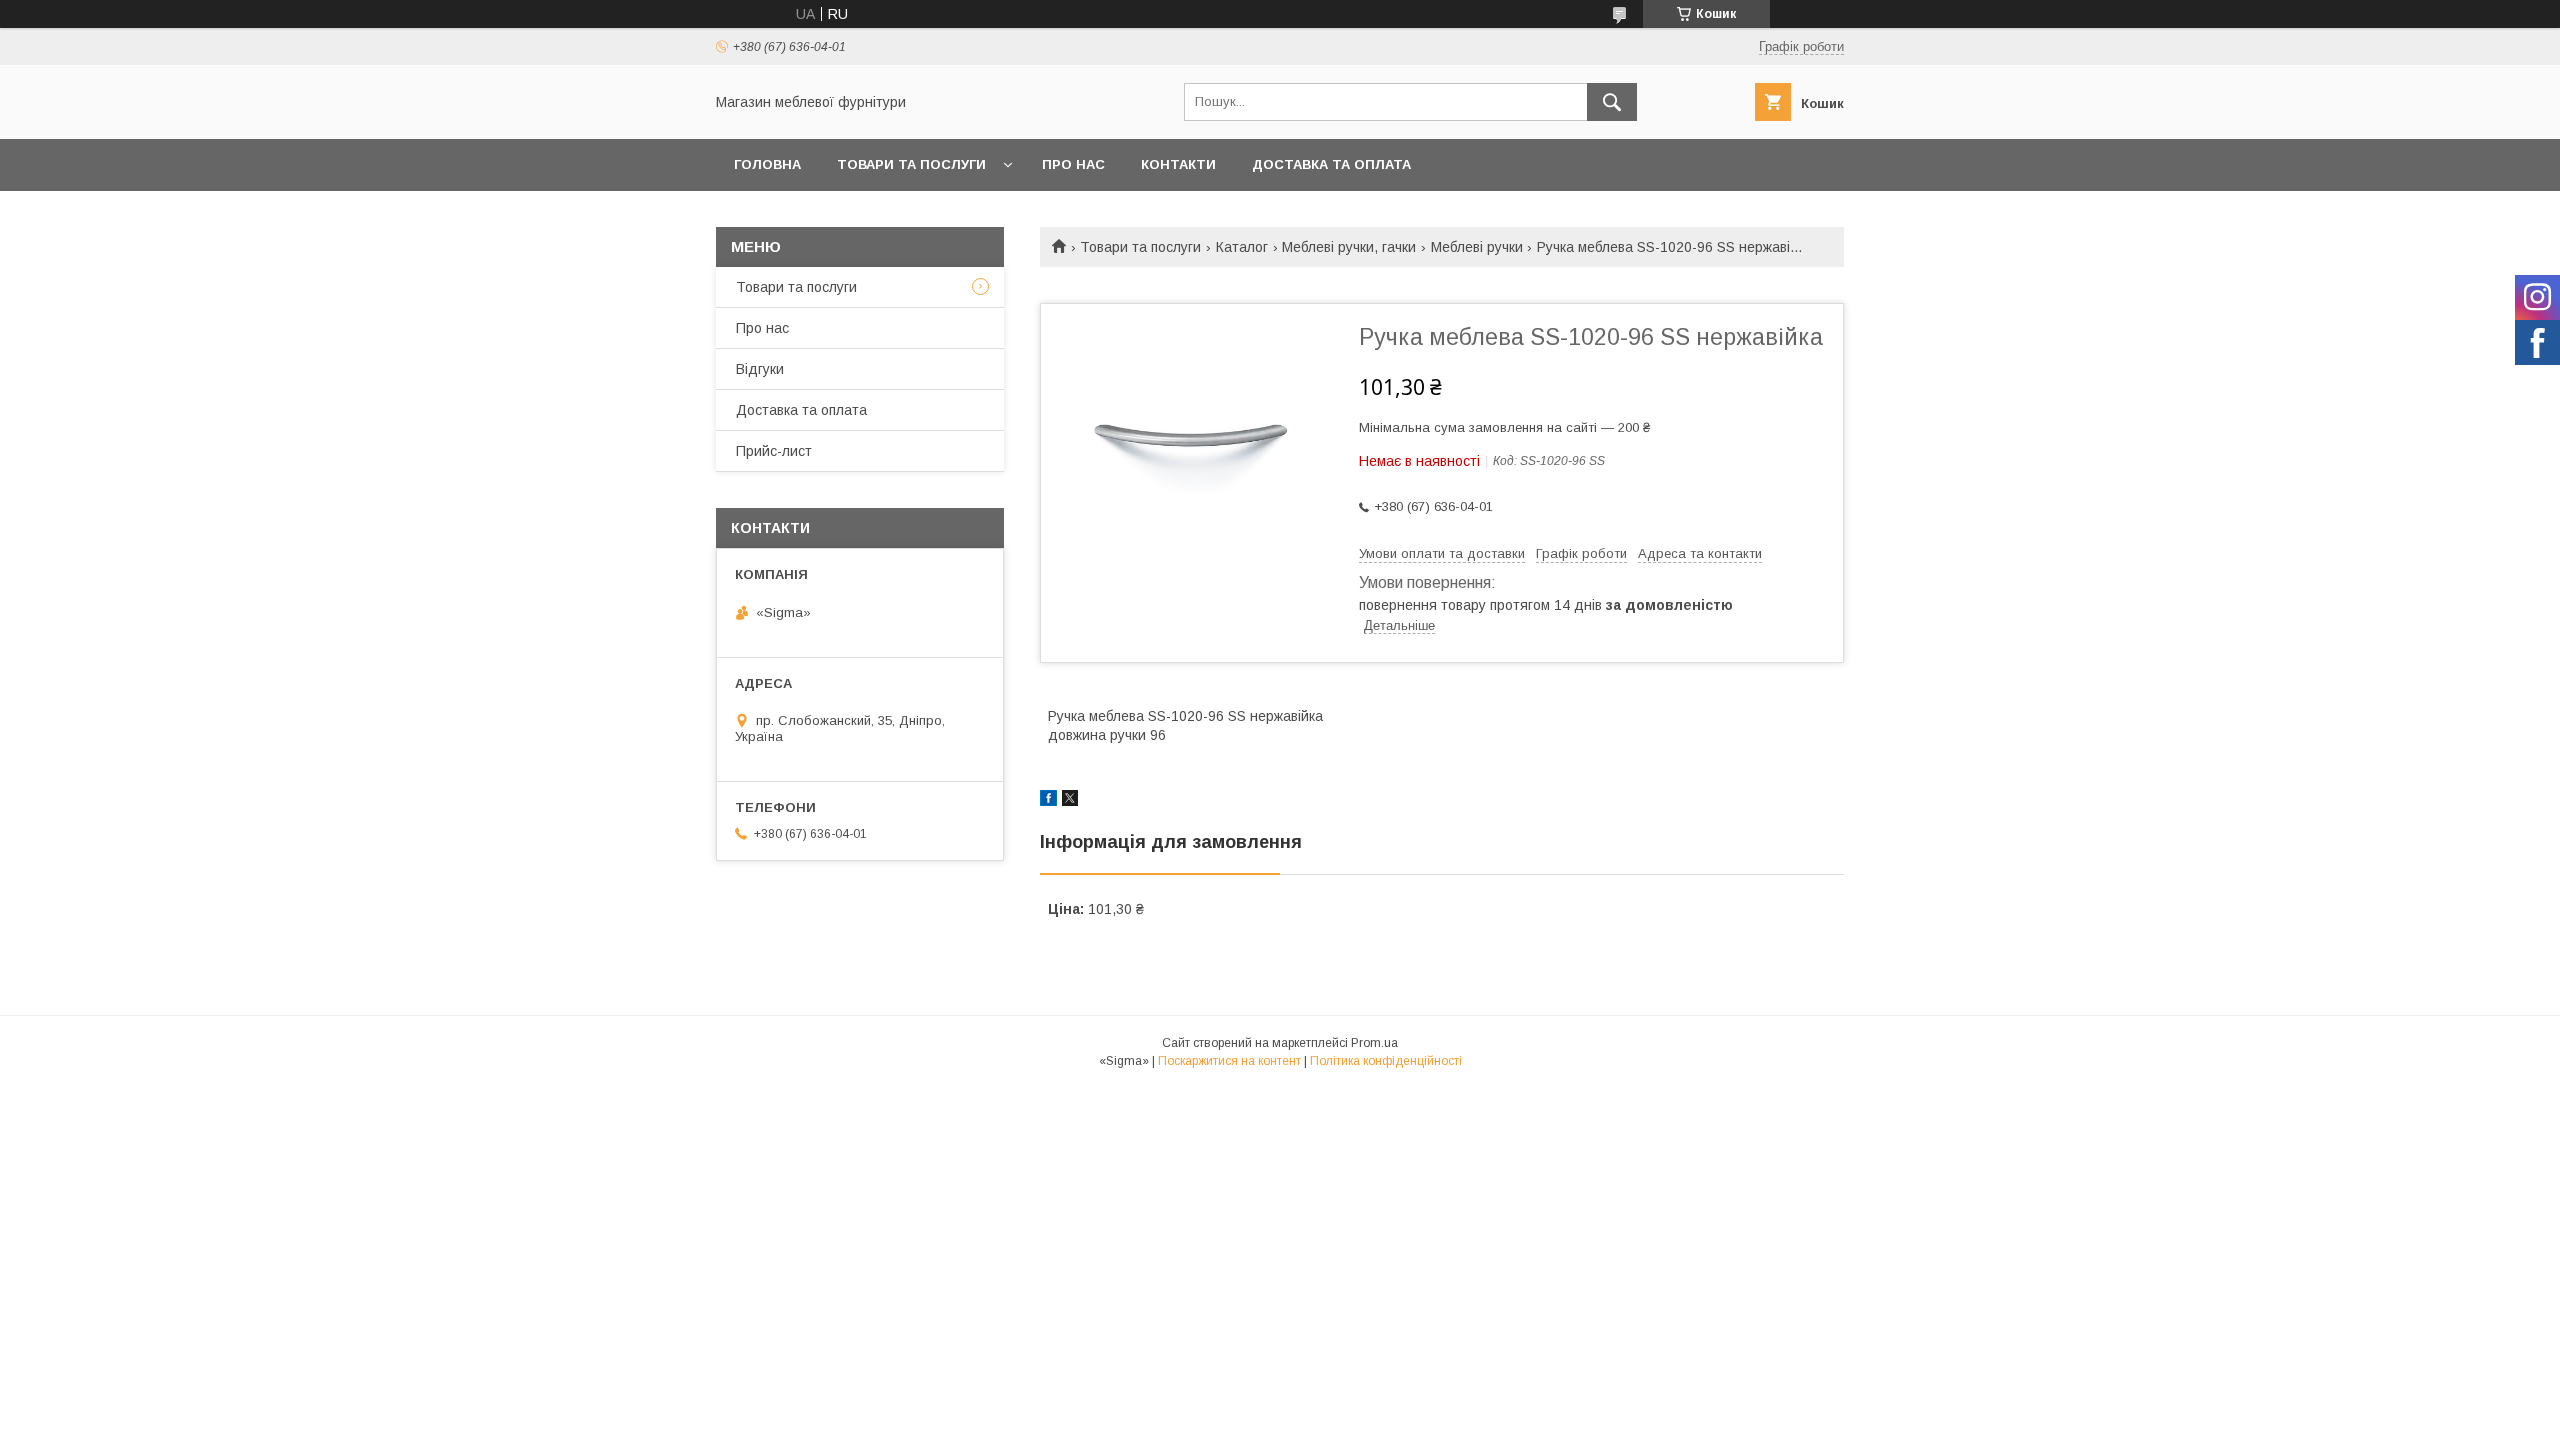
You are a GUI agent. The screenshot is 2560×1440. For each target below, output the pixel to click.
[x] (1070, 801)
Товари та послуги (911, 164)
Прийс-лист (774, 451)
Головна (767, 164)
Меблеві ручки (1477, 247)
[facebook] (1048, 801)
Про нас (1073, 164)
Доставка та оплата (1331, 164)
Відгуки (760, 369)
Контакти (1178, 164)
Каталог (1242, 247)
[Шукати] (1612, 102)
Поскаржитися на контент (1229, 1061)
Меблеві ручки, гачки (1349, 247)
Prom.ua (1374, 1043)
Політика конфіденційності (1386, 1061)
